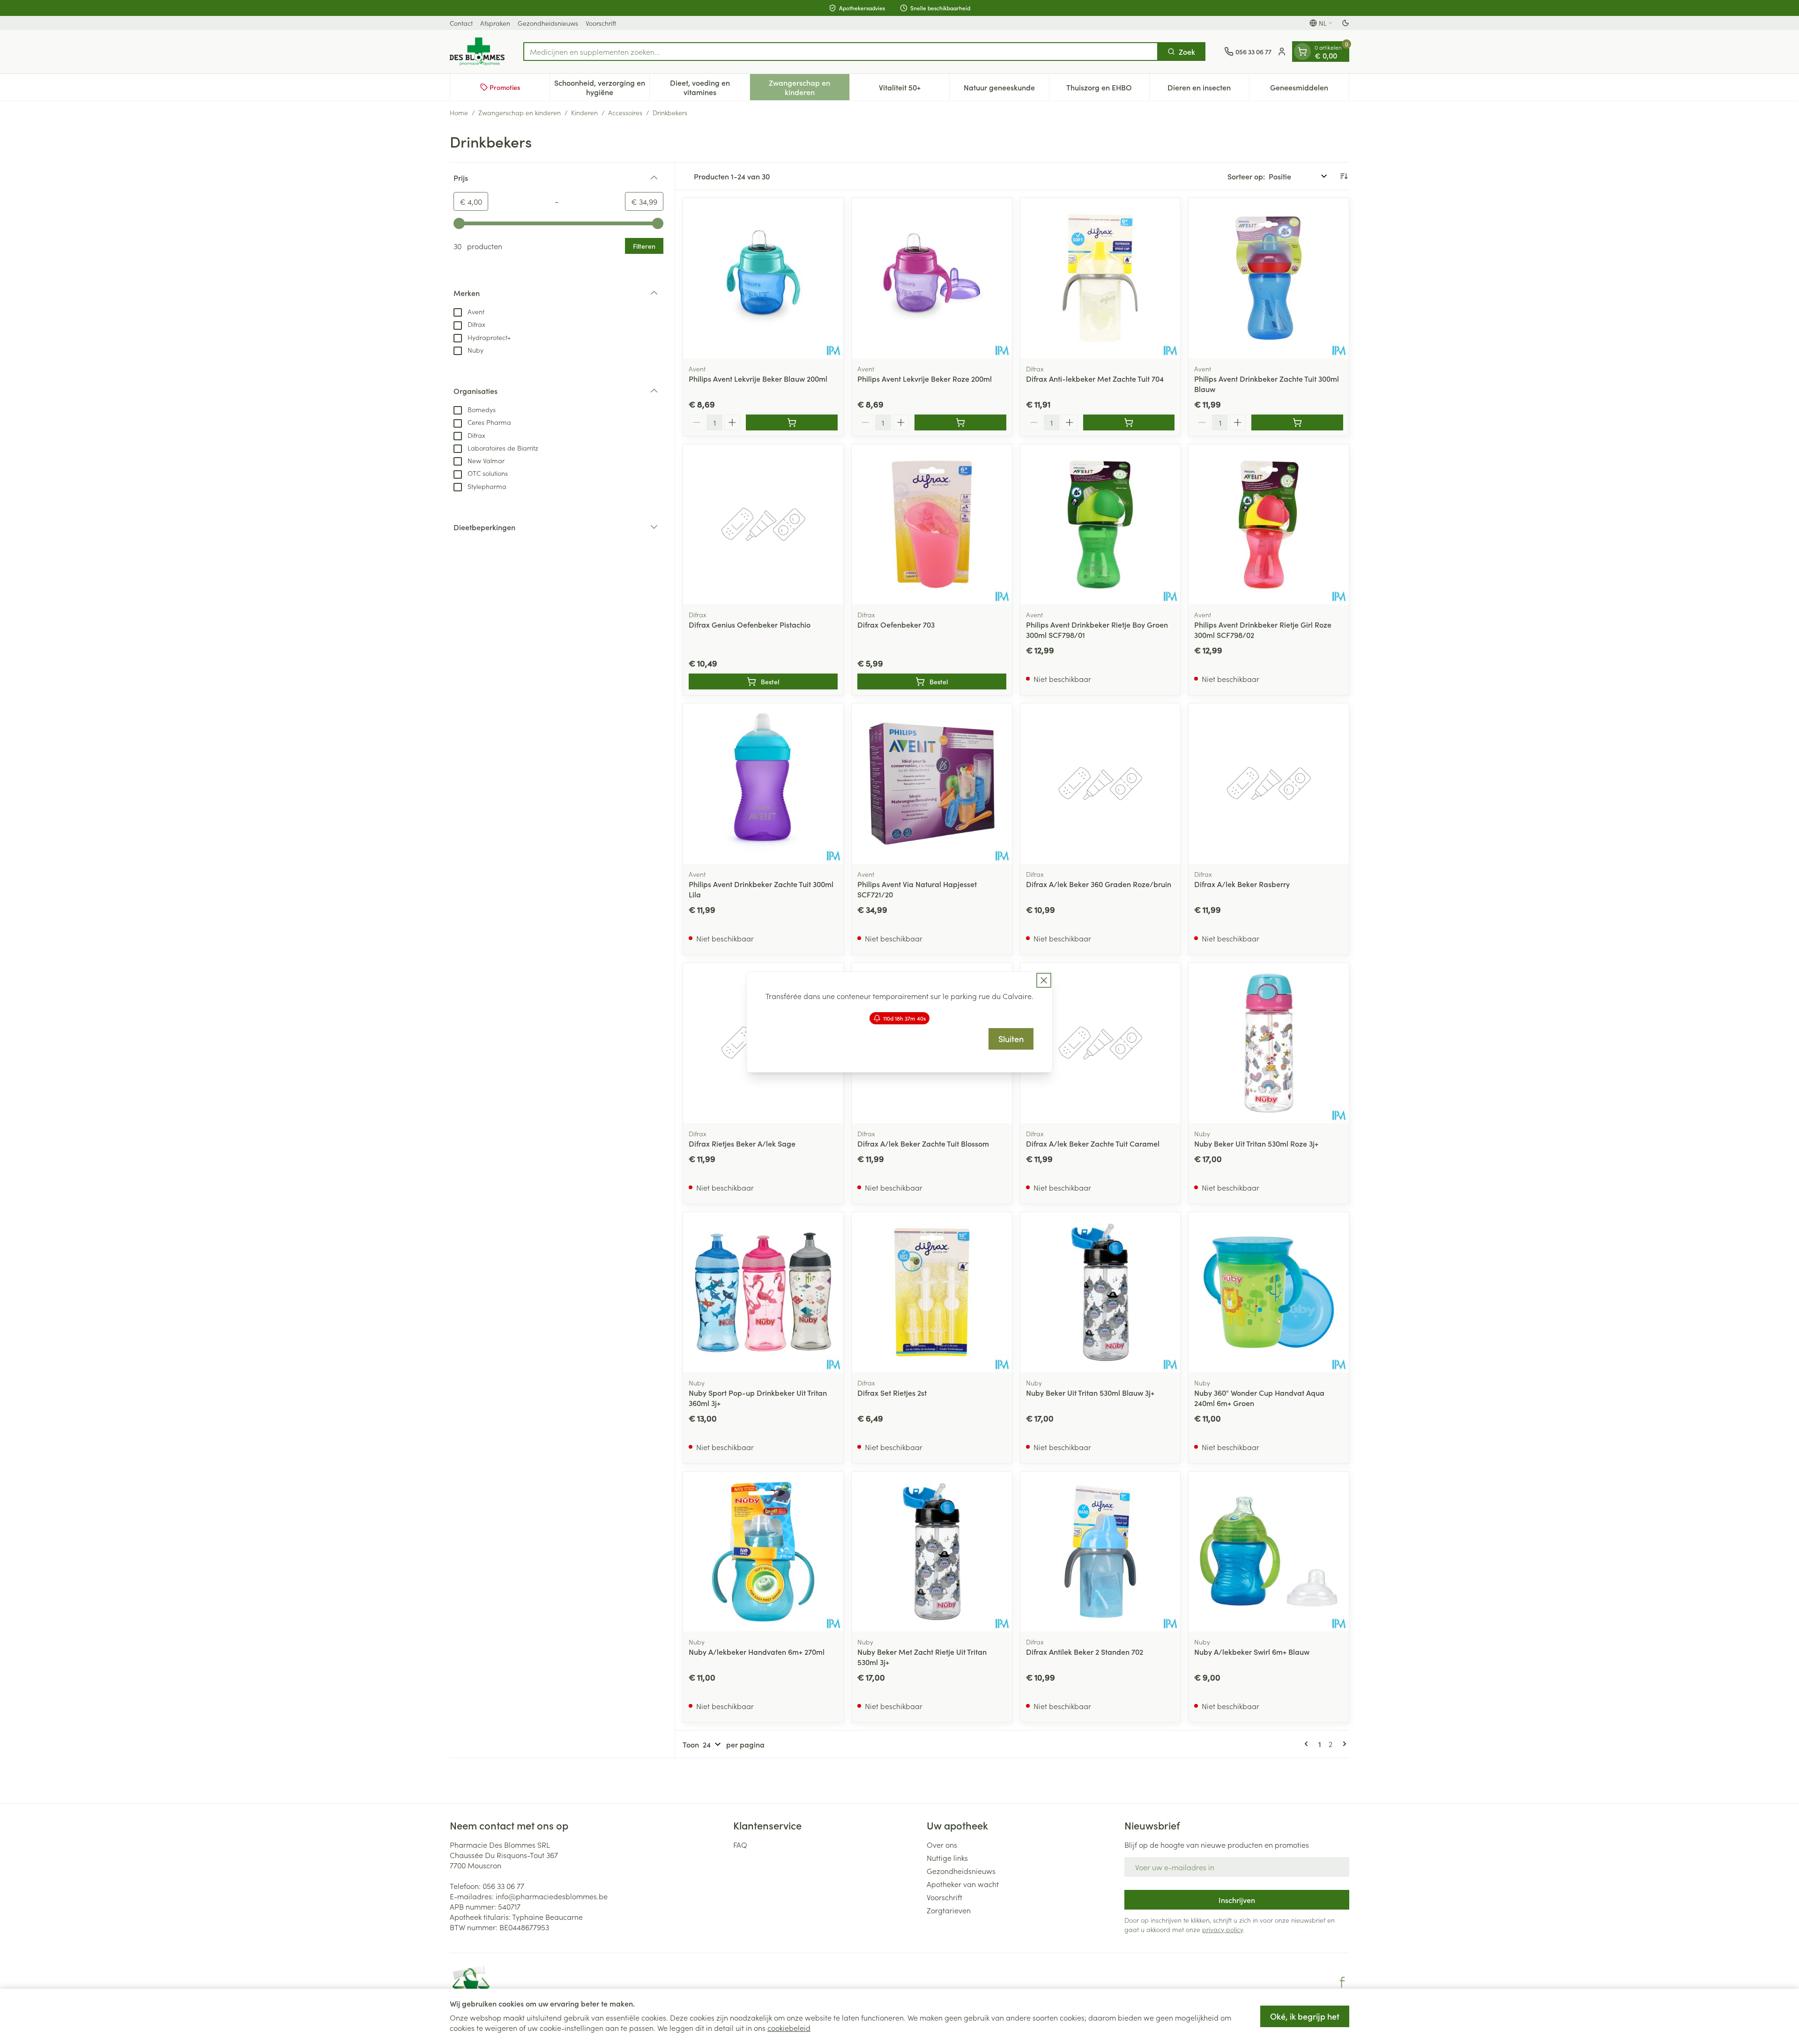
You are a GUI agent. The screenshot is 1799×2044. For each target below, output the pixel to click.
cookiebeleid (789, 2028)
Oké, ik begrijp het (1305, 2016)
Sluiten (1011, 1039)
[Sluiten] (1044, 980)
